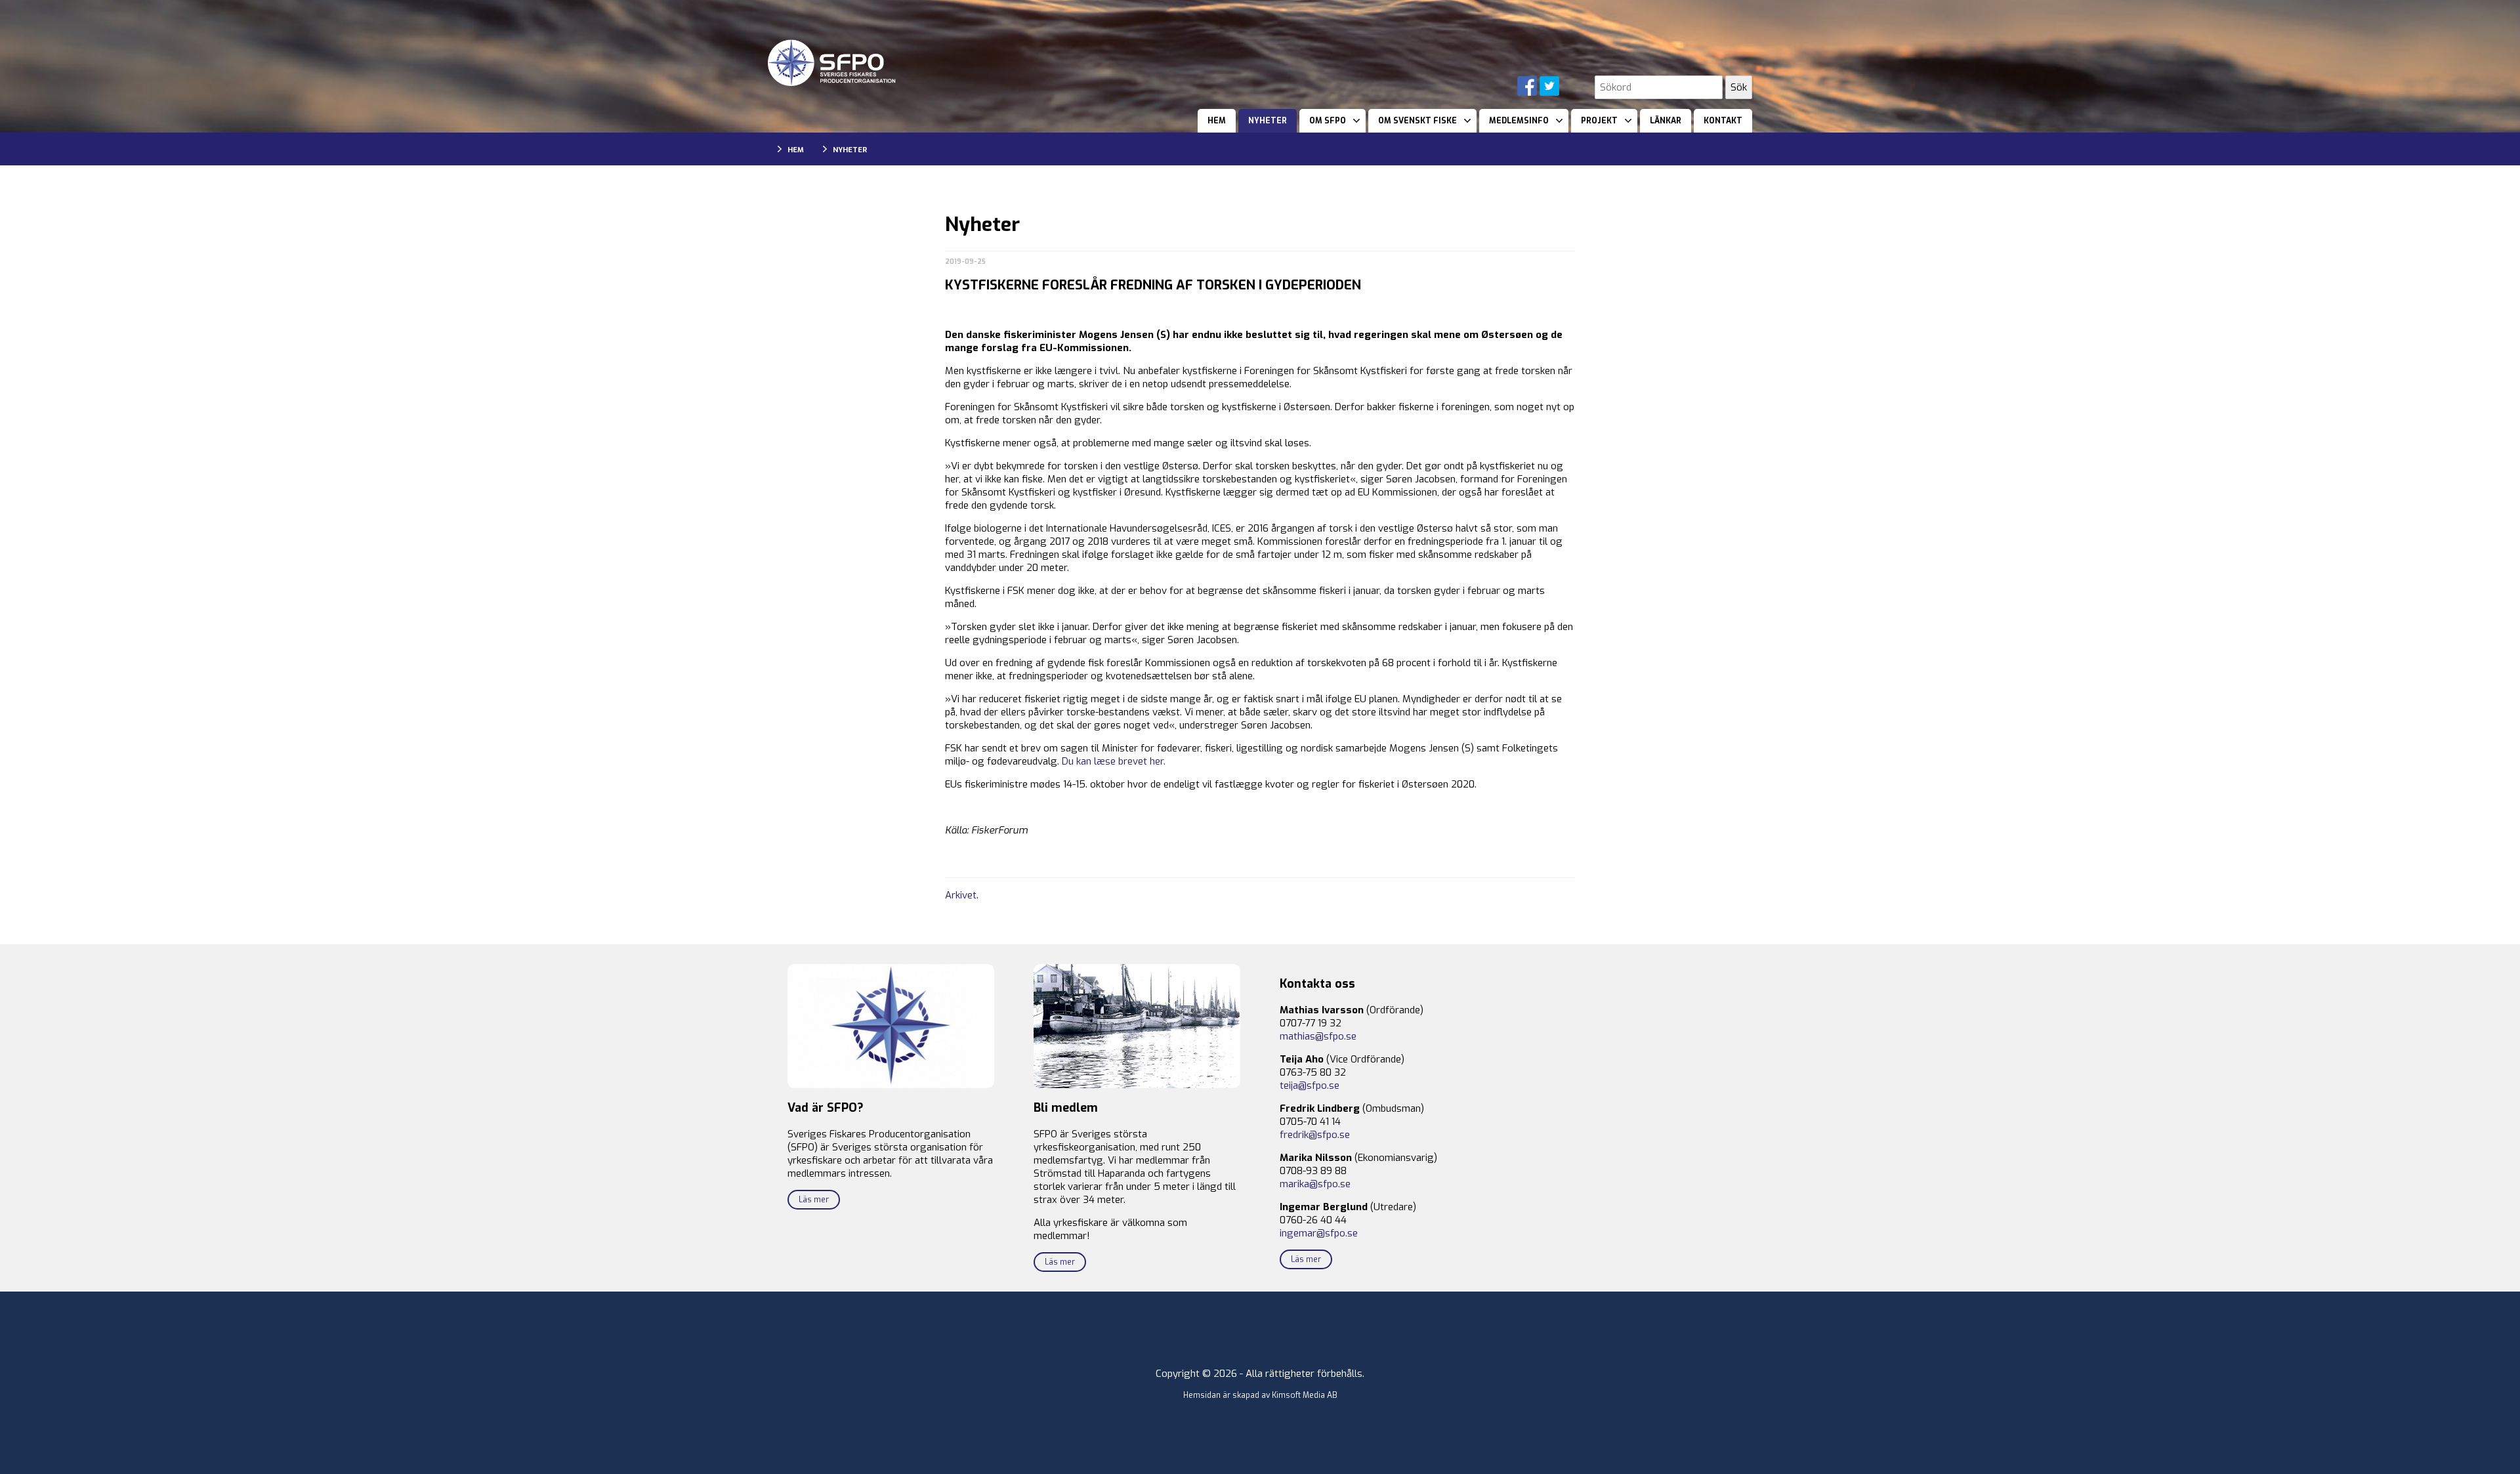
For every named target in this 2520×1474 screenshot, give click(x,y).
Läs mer (814, 1200)
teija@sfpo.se (1310, 1085)
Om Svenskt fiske (1417, 121)
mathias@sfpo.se (1318, 1036)
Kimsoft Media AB (1305, 1395)
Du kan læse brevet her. (1114, 761)
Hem (1217, 121)
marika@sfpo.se (1315, 1184)
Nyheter (1268, 121)
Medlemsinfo (1519, 121)
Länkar (1666, 121)
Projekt (1599, 121)
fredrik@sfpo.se (1315, 1135)
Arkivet (961, 895)
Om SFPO (1328, 121)
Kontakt (1723, 121)
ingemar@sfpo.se (1319, 1233)
